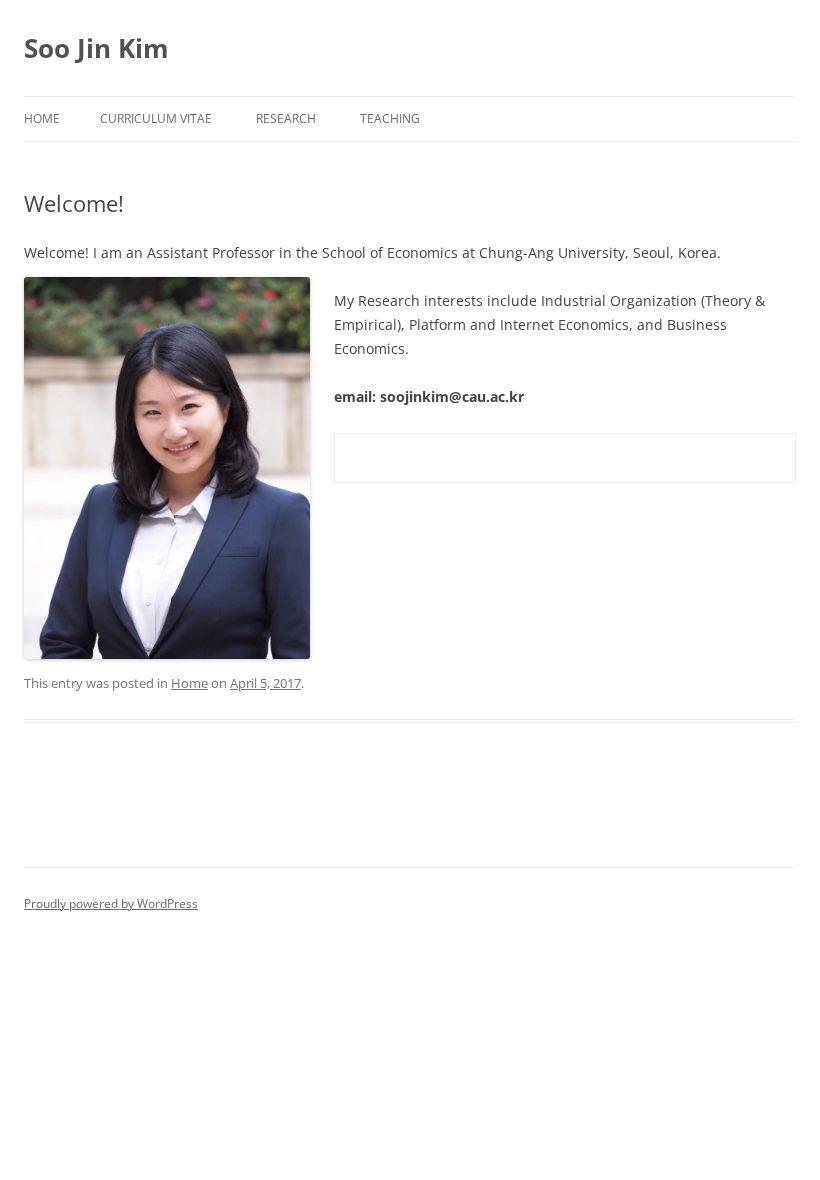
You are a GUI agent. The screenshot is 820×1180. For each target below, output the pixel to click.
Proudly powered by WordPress (111, 903)
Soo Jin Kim (96, 48)
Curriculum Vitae (156, 118)
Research (286, 118)
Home (42, 118)
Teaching (390, 118)
